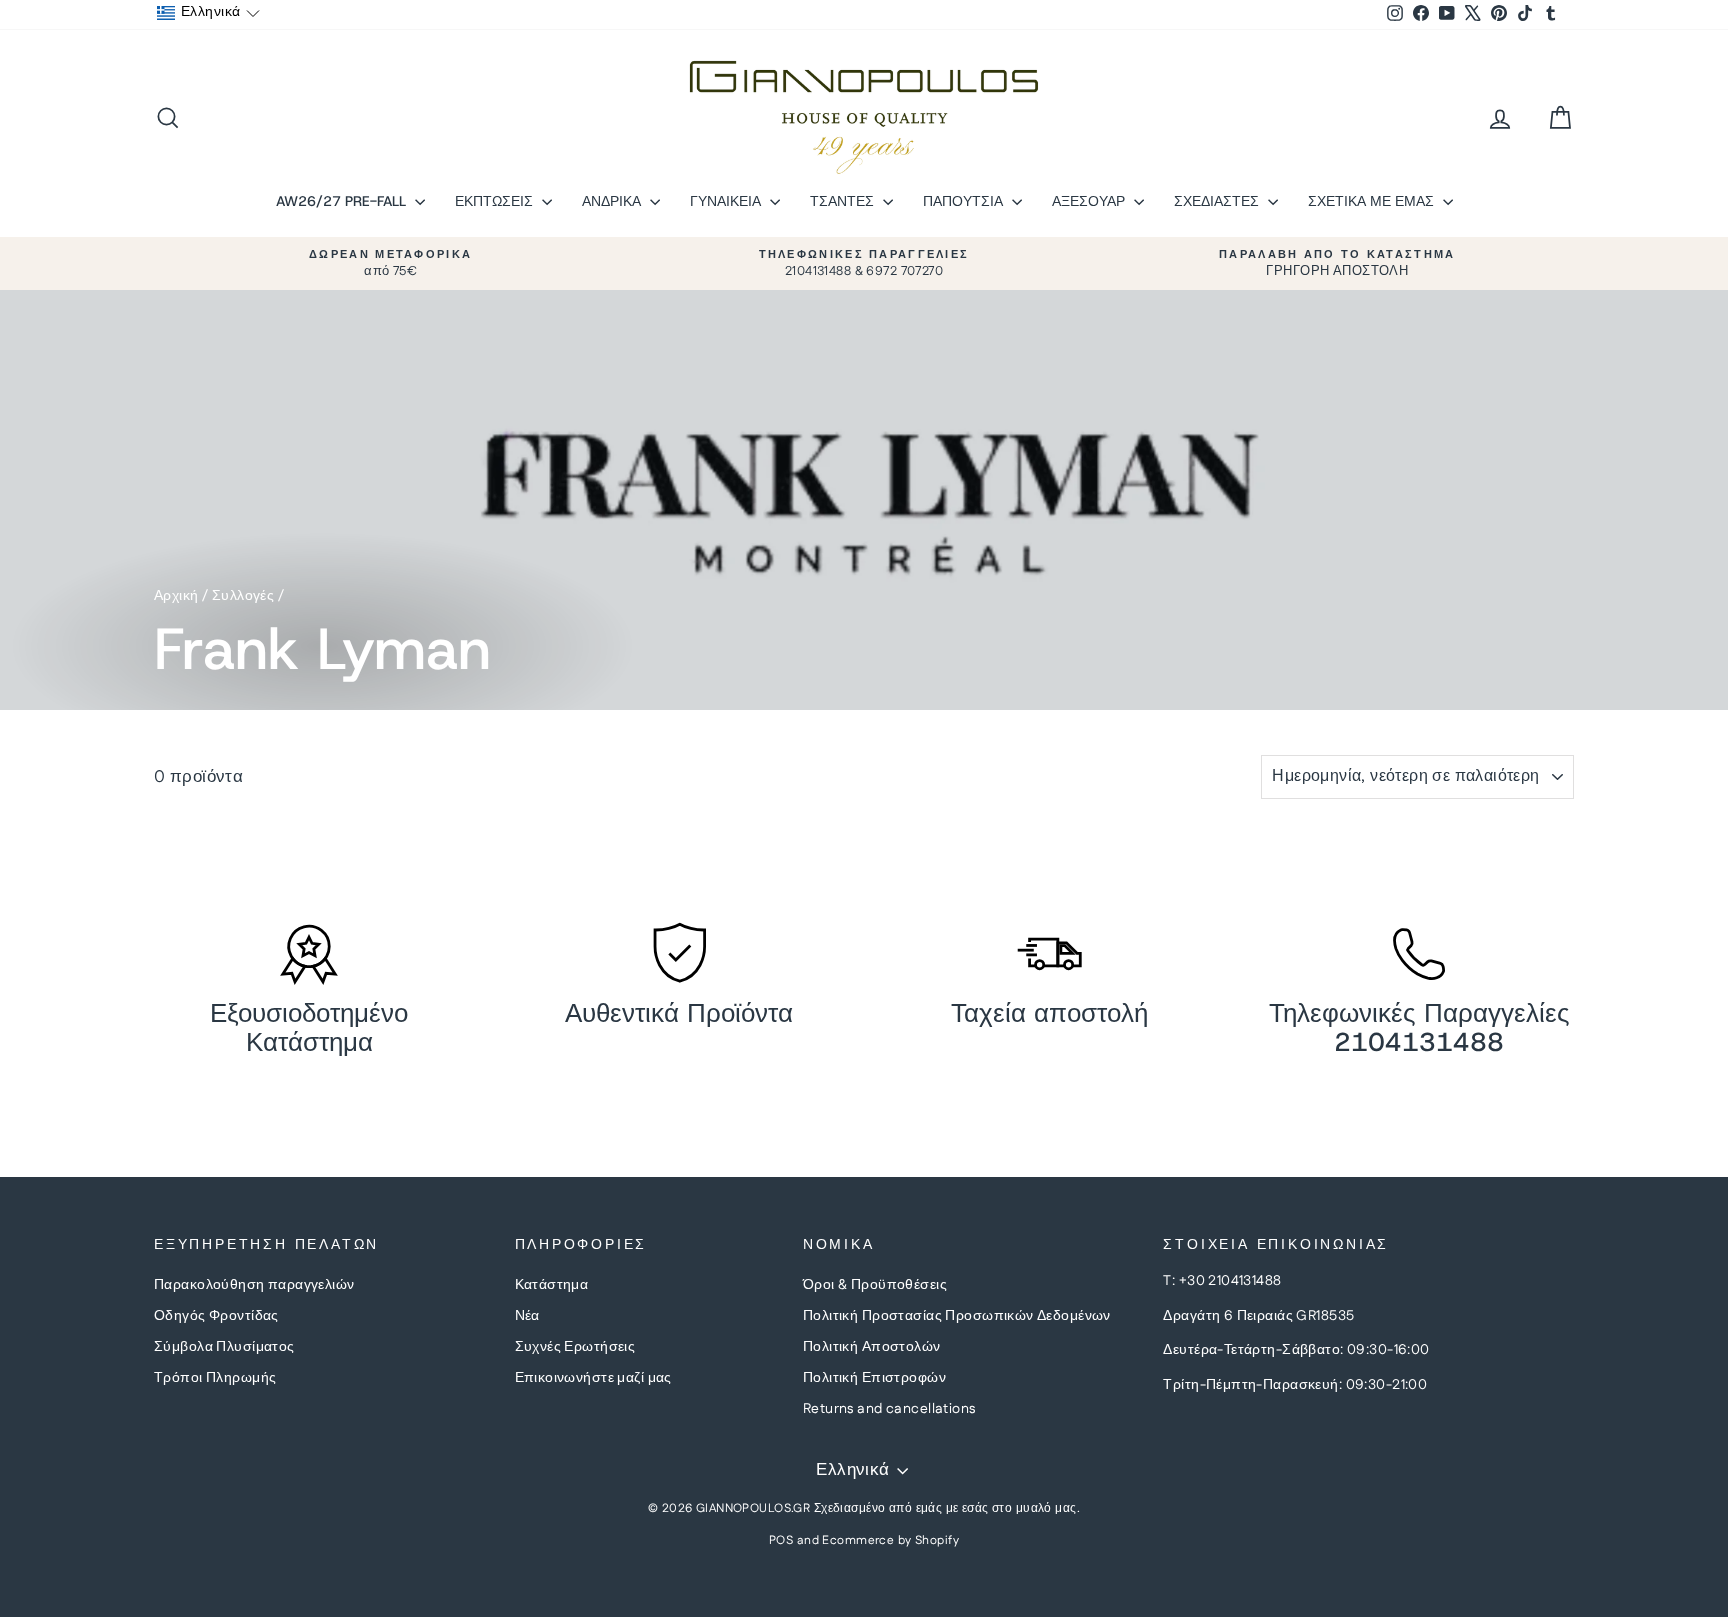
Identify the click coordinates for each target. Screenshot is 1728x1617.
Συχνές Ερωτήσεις (575, 1347)
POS (781, 1540)
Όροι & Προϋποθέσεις (875, 1285)
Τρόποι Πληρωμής (215, 1378)
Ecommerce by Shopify (890, 1540)
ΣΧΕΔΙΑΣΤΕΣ (1218, 201)
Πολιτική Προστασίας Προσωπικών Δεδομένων (957, 1316)
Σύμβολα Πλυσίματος (224, 1347)
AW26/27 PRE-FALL (343, 201)
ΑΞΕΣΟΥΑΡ (1090, 201)
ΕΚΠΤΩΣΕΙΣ (496, 201)
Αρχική (176, 596)
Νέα (527, 1316)
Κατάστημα (552, 1285)
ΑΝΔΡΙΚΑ (613, 201)
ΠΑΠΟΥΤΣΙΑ (965, 201)
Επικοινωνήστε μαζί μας (593, 1378)
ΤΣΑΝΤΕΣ (844, 201)
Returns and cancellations (889, 1409)
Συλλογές (243, 596)
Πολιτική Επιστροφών (874, 1378)
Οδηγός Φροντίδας (216, 1316)
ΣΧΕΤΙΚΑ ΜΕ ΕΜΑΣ (1373, 201)
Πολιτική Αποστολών (872, 1347)
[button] (208, 13)
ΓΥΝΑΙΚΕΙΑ (727, 201)
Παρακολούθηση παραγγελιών (254, 1285)
